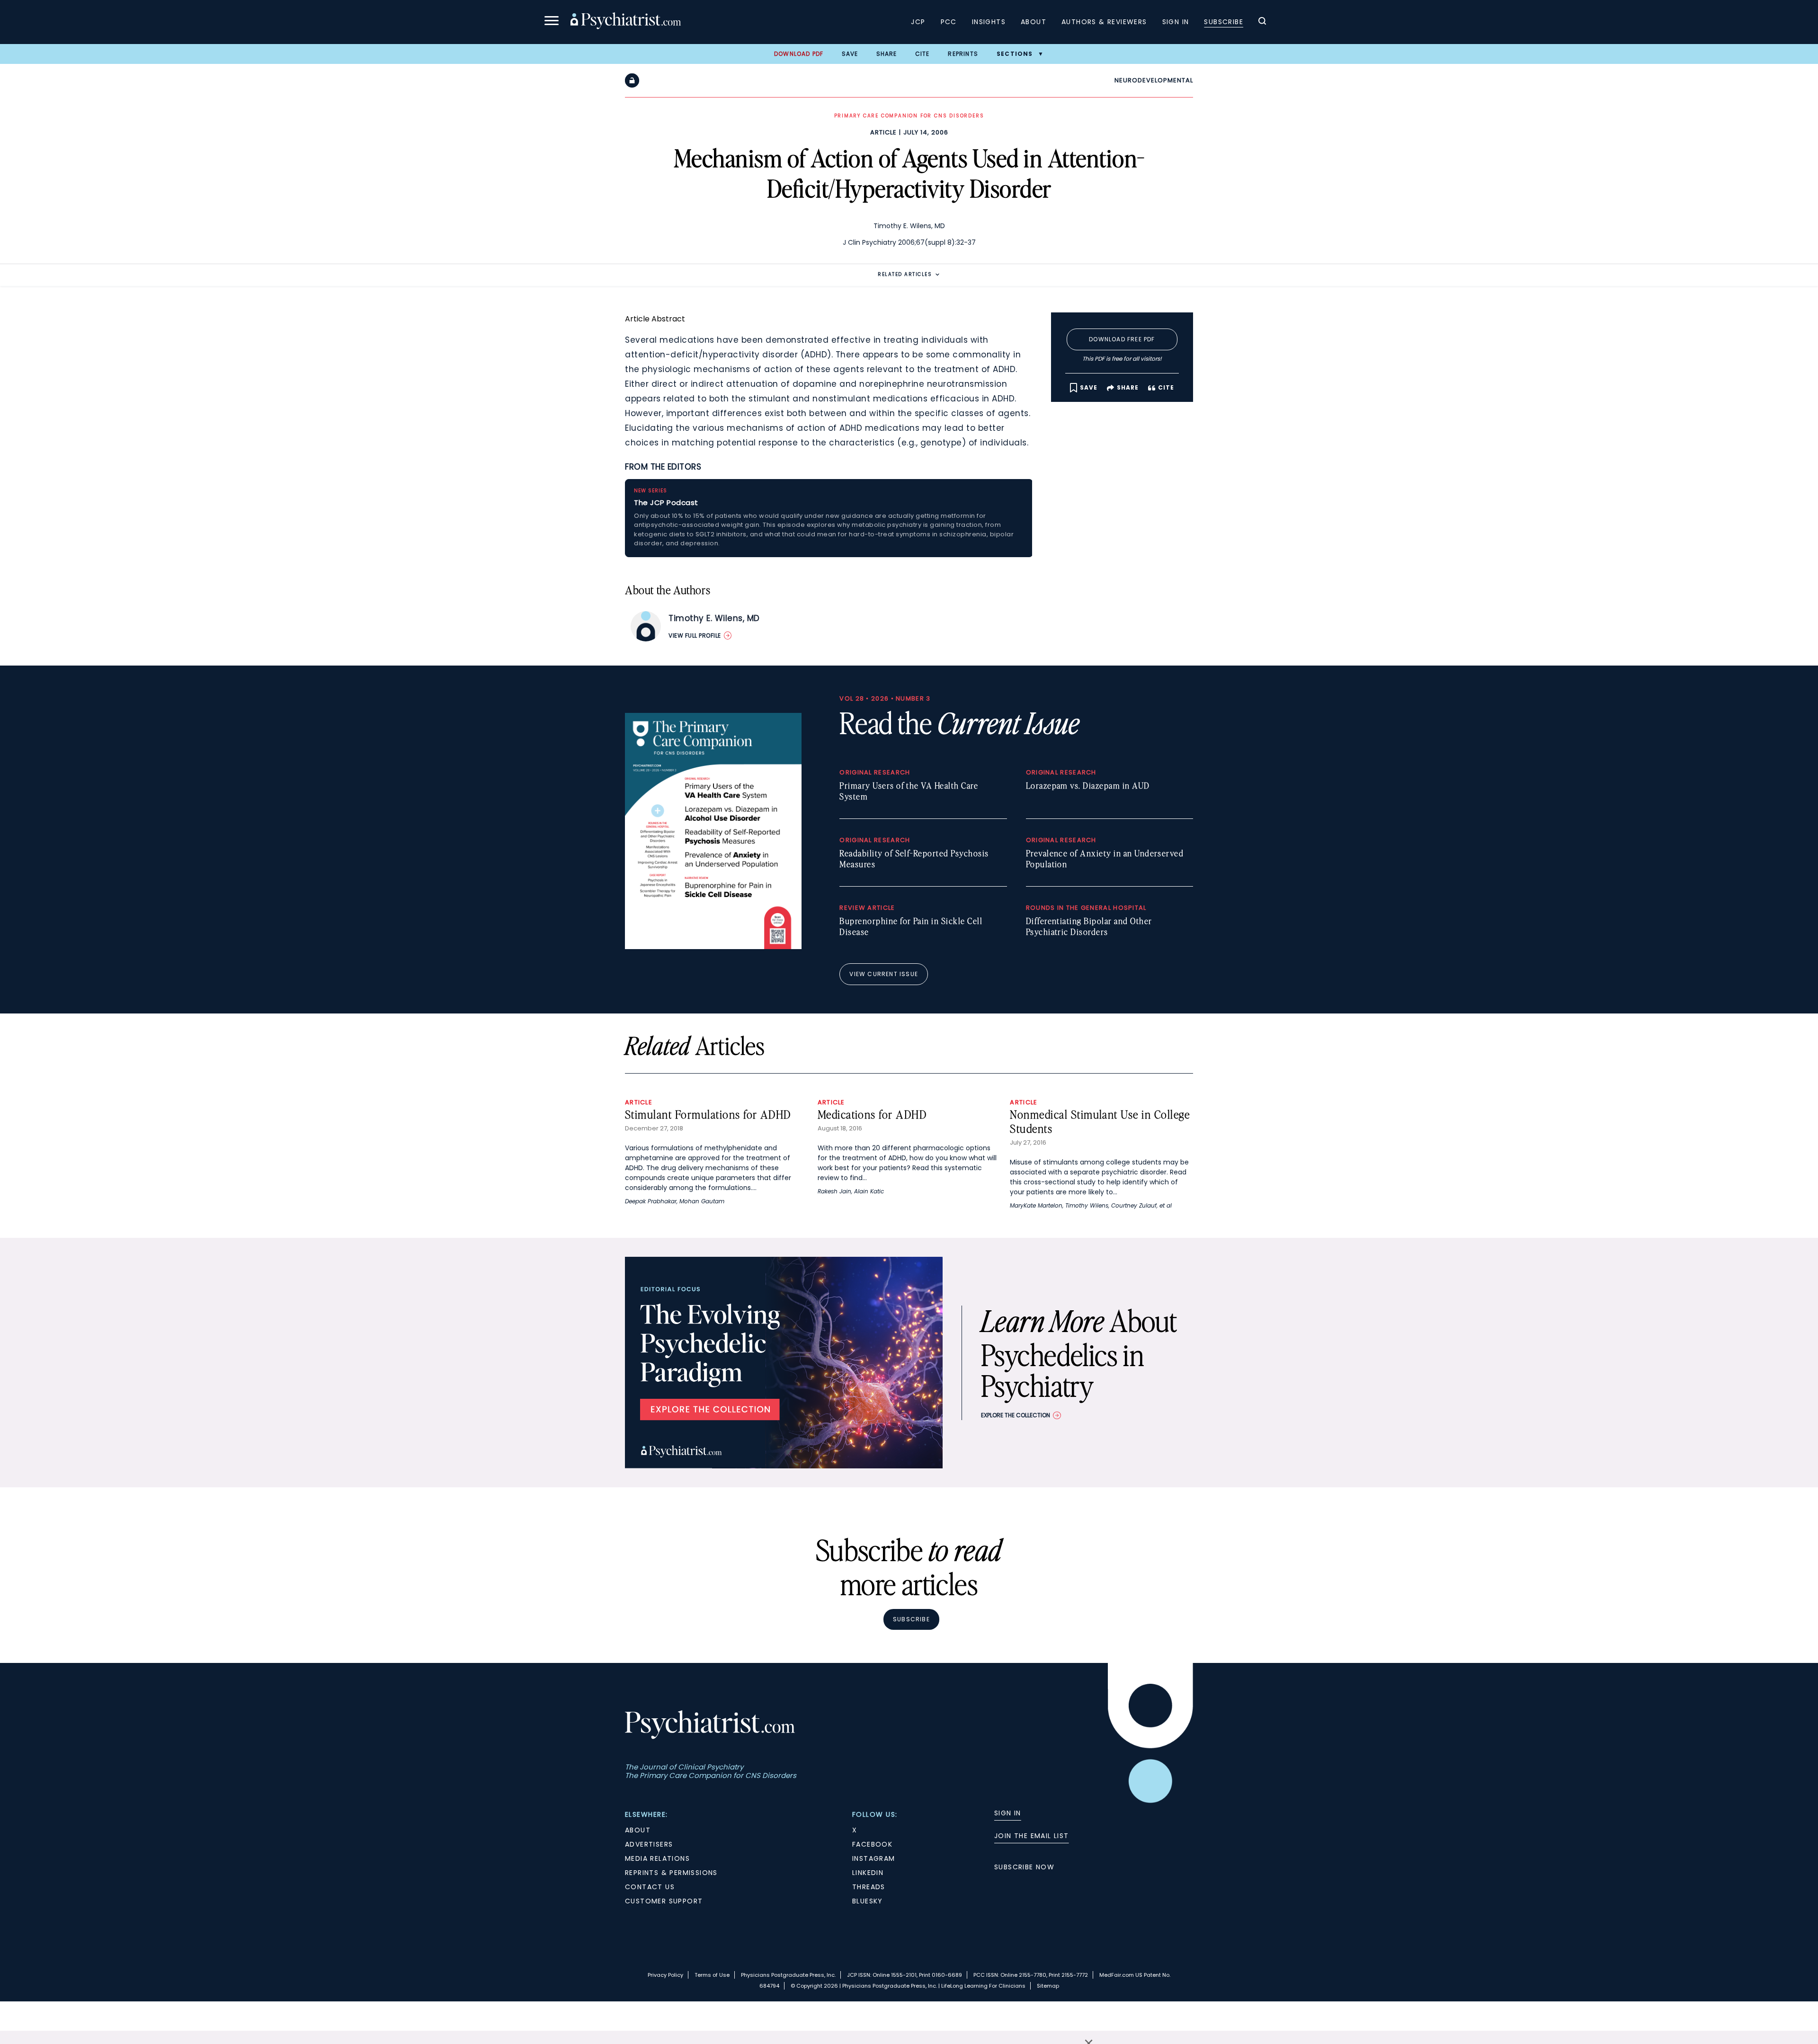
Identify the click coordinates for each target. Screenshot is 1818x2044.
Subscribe (1224, 22)
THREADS (869, 1887)
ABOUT (638, 1830)
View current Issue (884, 974)
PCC (949, 22)
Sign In (1176, 22)
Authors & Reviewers (1104, 22)
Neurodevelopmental (1154, 80)
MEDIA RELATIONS (657, 1858)
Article (883, 132)
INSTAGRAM (874, 1858)
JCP (918, 22)
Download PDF (799, 54)
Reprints (963, 54)
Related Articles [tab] (905, 274)
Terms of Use (712, 1975)
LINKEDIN (868, 1873)
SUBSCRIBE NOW (1024, 1867)
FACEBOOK (872, 1844)
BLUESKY (868, 1901)
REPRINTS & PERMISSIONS (671, 1873)
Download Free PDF (1122, 339)
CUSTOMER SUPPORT (664, 1901)
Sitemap (1048, 1986)
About (1034, 22)
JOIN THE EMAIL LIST (1032, 1836)
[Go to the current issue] (713, 947)
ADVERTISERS (649, 1844)
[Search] (1262, 22)
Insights (989, 22)
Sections (1015, 54)
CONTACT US (650, 1887)
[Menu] (552, 22)
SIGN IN (1008, 1813)
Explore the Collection (1016, 1415)
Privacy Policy (665, 1975)
